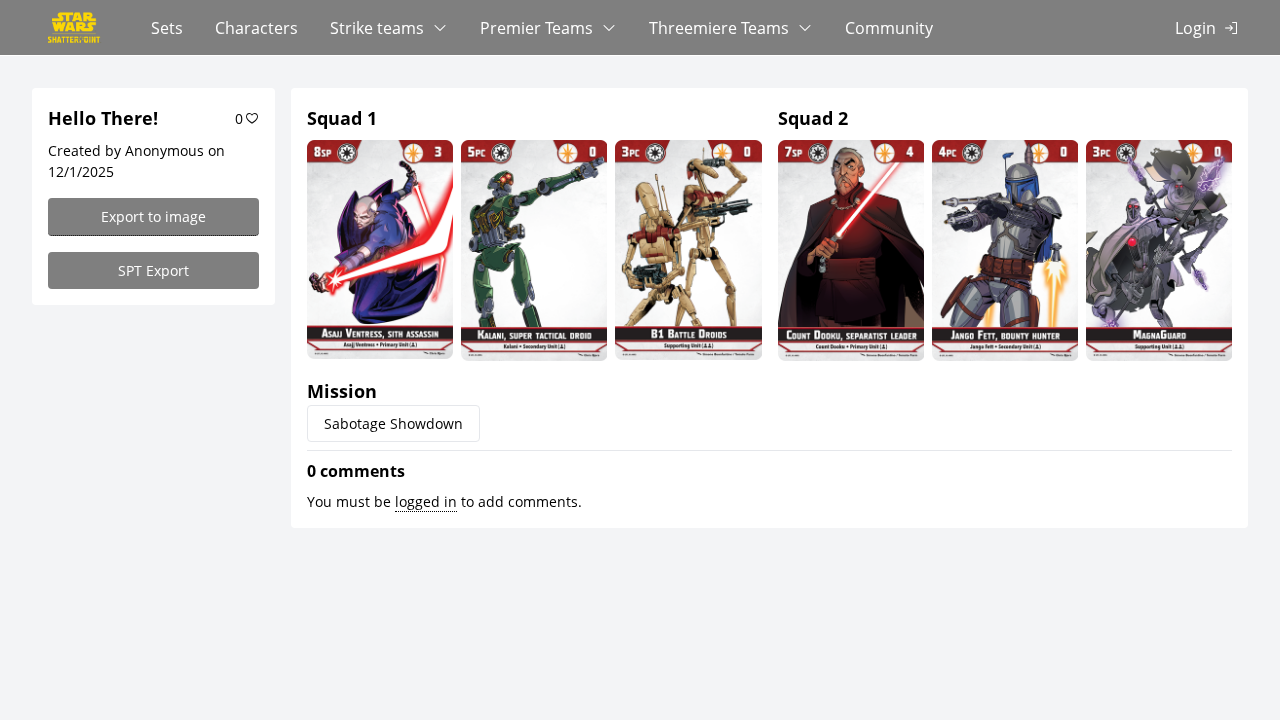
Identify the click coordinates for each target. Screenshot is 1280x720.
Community (889, 28)
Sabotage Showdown (393, 423)
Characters (256, 28)
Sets (167, 28)
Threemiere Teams (719, 28)
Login (1195, 28)
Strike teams (377, 28)
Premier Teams (536, 28)
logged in (426, 501)
